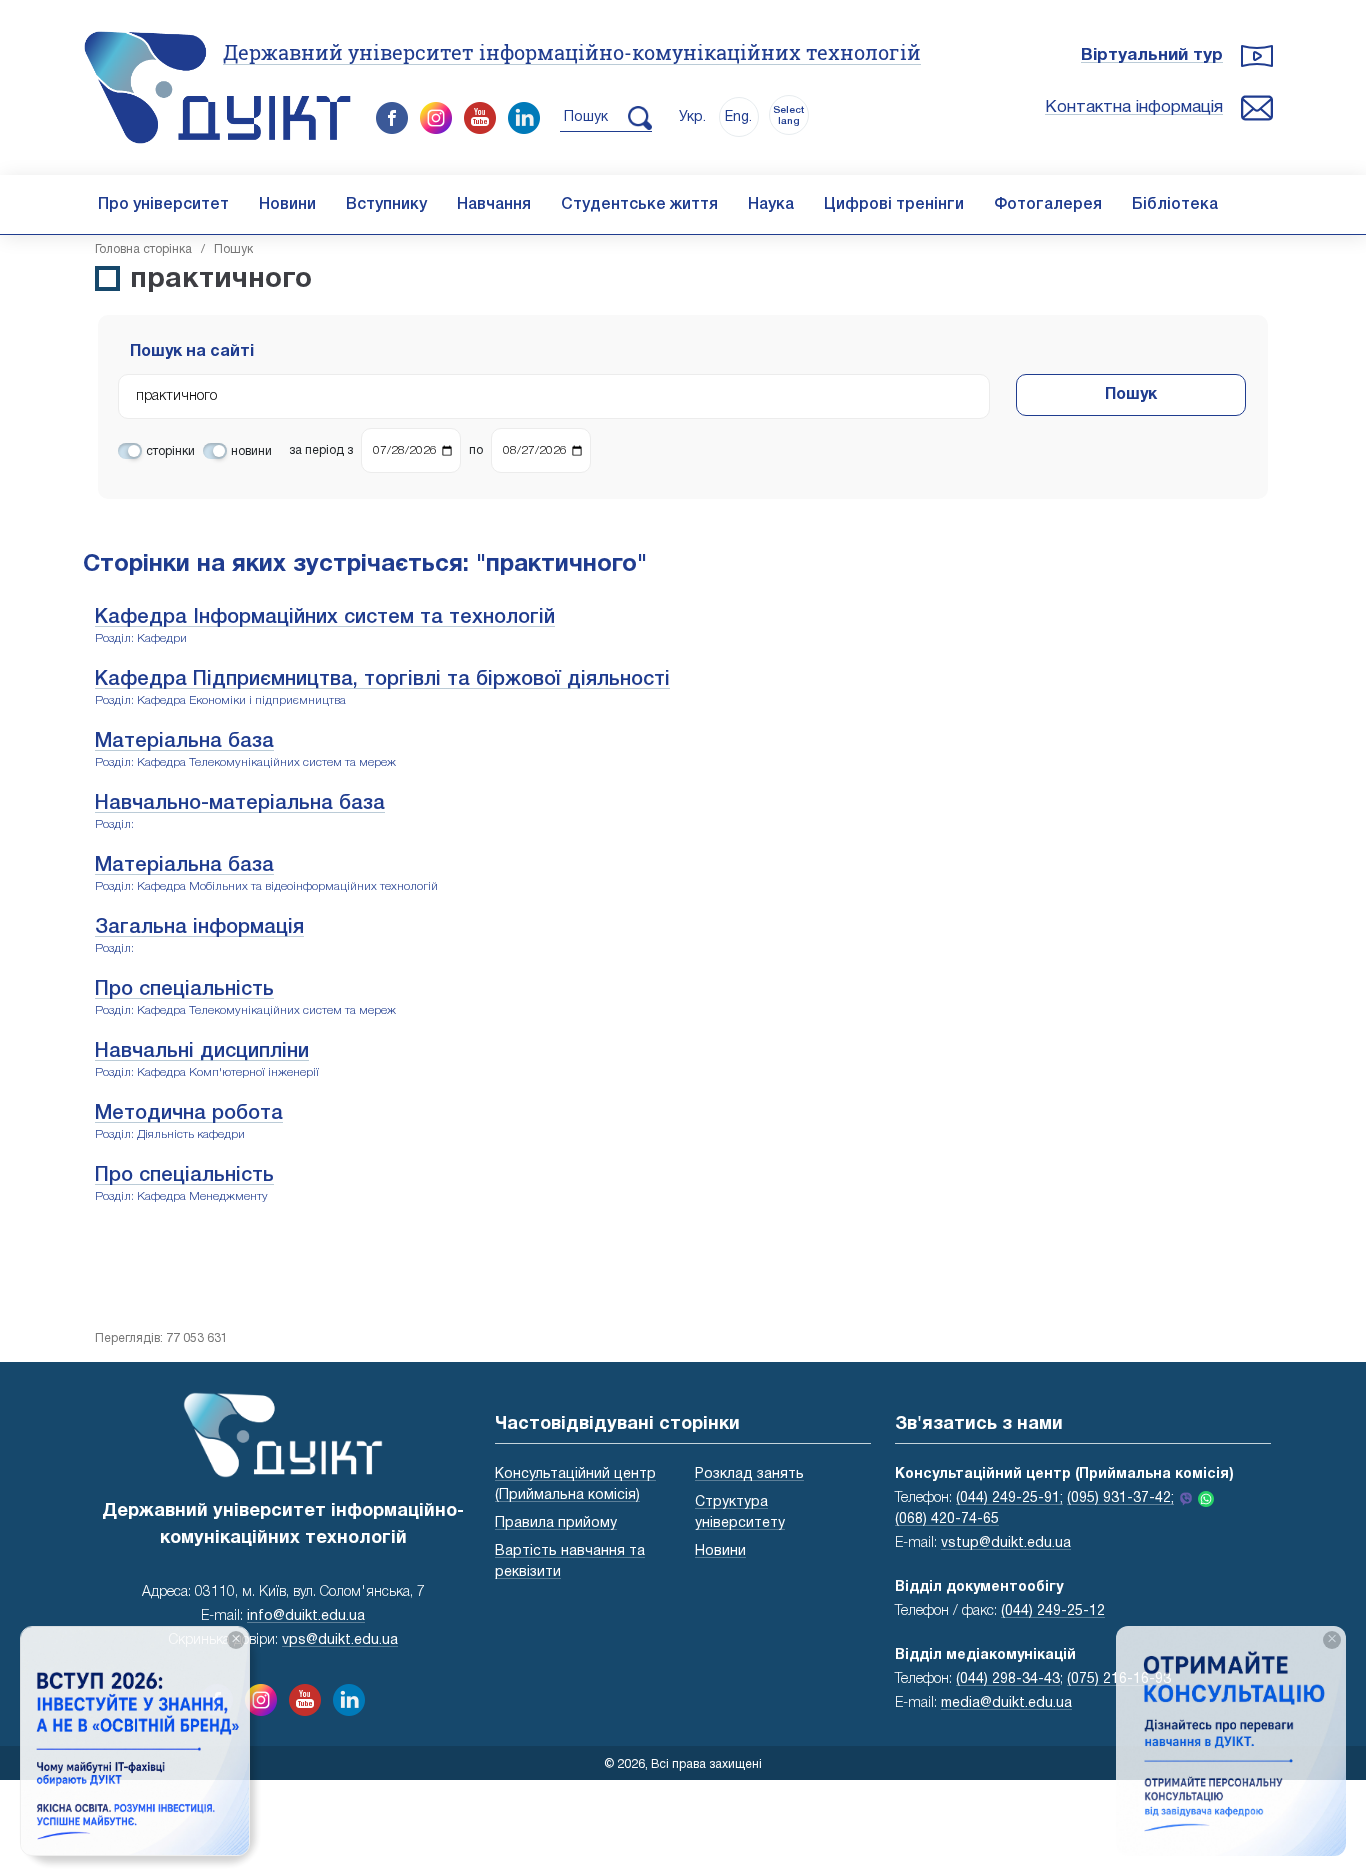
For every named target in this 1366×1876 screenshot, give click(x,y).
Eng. (738, 117)
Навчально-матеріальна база (240, 804)
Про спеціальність (184, 990)
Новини (287, 205)
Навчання (494, 205)
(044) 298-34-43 (1008, 1679)
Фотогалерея (1048, 205)
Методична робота (189, 1114)
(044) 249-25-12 (1053, 1611)
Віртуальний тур (1152, 55)
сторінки (170, 451)
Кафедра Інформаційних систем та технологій (325, 618)
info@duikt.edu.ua (306, 1616)
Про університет (163, 205)
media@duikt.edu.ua (1006, 1703)
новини (251, 451)
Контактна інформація (1134, 107)
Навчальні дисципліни (202, 1052)
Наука (771, 205)
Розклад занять (749, 1474)
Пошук (1131, 395)
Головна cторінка (143, 249)
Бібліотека (1175, 205)
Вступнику (386, 205)
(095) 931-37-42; (1120, 1498)
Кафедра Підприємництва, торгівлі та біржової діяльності (382, 680)
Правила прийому (556, 1523)
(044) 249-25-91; (1009, 1498)
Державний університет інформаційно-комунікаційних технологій (572, 52)
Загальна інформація (199, 928)
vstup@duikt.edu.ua (1006, 1543)
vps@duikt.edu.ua (340, 1640)
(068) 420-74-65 (947, 1519)
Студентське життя (639, 205)
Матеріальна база (184, 742)
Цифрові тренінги (894, 205)
